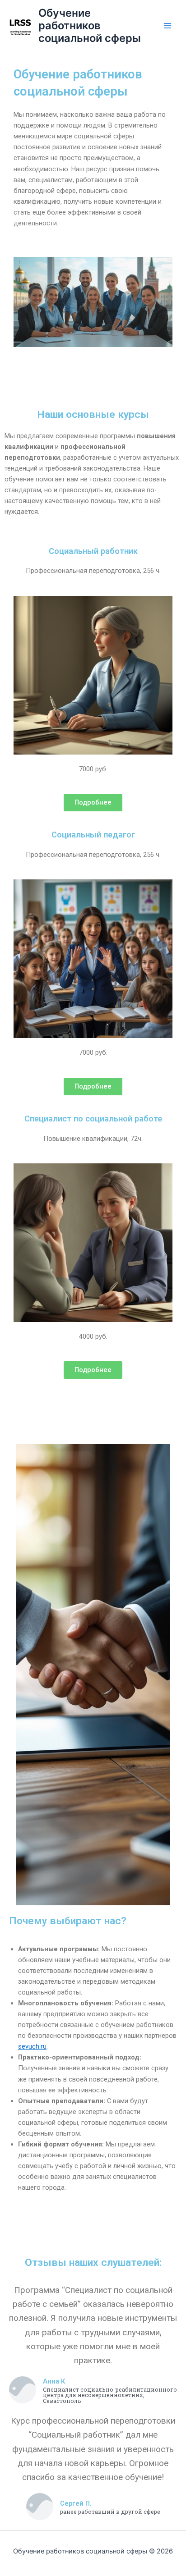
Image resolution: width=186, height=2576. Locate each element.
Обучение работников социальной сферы (90, 26)
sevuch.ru (32, 2046)
